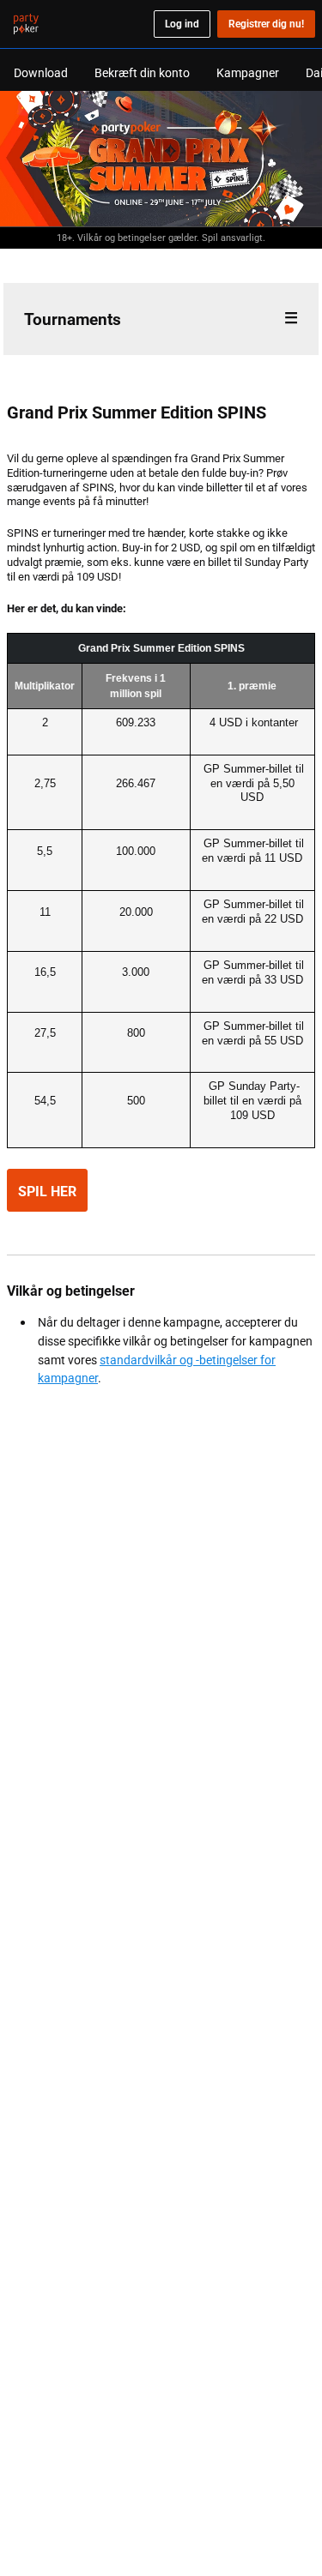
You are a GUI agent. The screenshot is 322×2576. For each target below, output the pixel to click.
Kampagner (248, 72)
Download (41, 72)
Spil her (47, 1191)
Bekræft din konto (142, 72)
